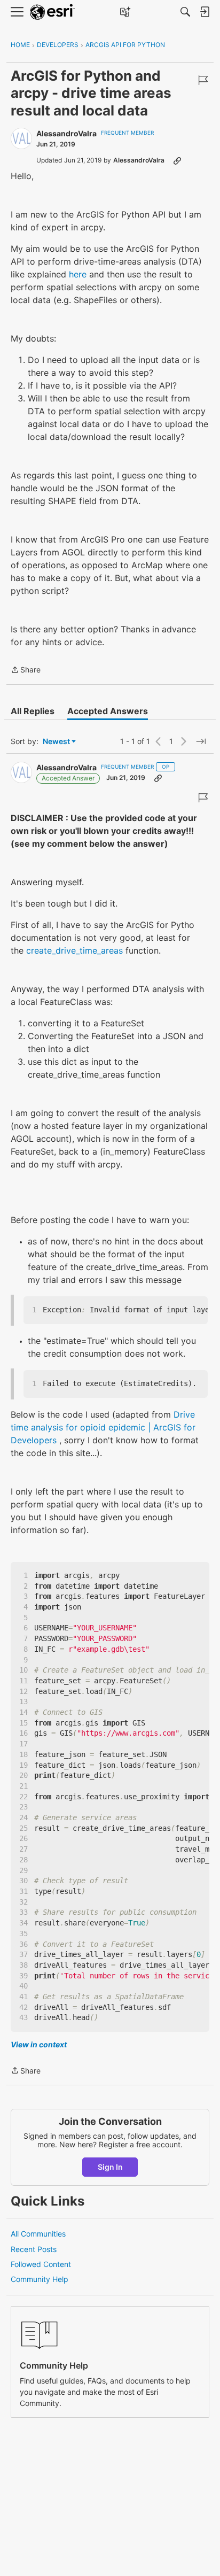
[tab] (33, 711)
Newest (56, 742)
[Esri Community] (52, 12)
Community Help (40, 2279)
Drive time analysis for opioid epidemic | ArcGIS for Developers (103, 1427)
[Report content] (203, 80)
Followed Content (41, 2264)
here (78, 274)
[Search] (185, 12)
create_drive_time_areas (74, 950)
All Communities (38, 2234)
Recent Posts (34, 2249)
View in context (39, 2044)
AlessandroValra (66, 133)
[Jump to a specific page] (201, 741)
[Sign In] (205, 12)
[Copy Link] (177, 160)
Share (26, 671)
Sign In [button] (110, 2167)
